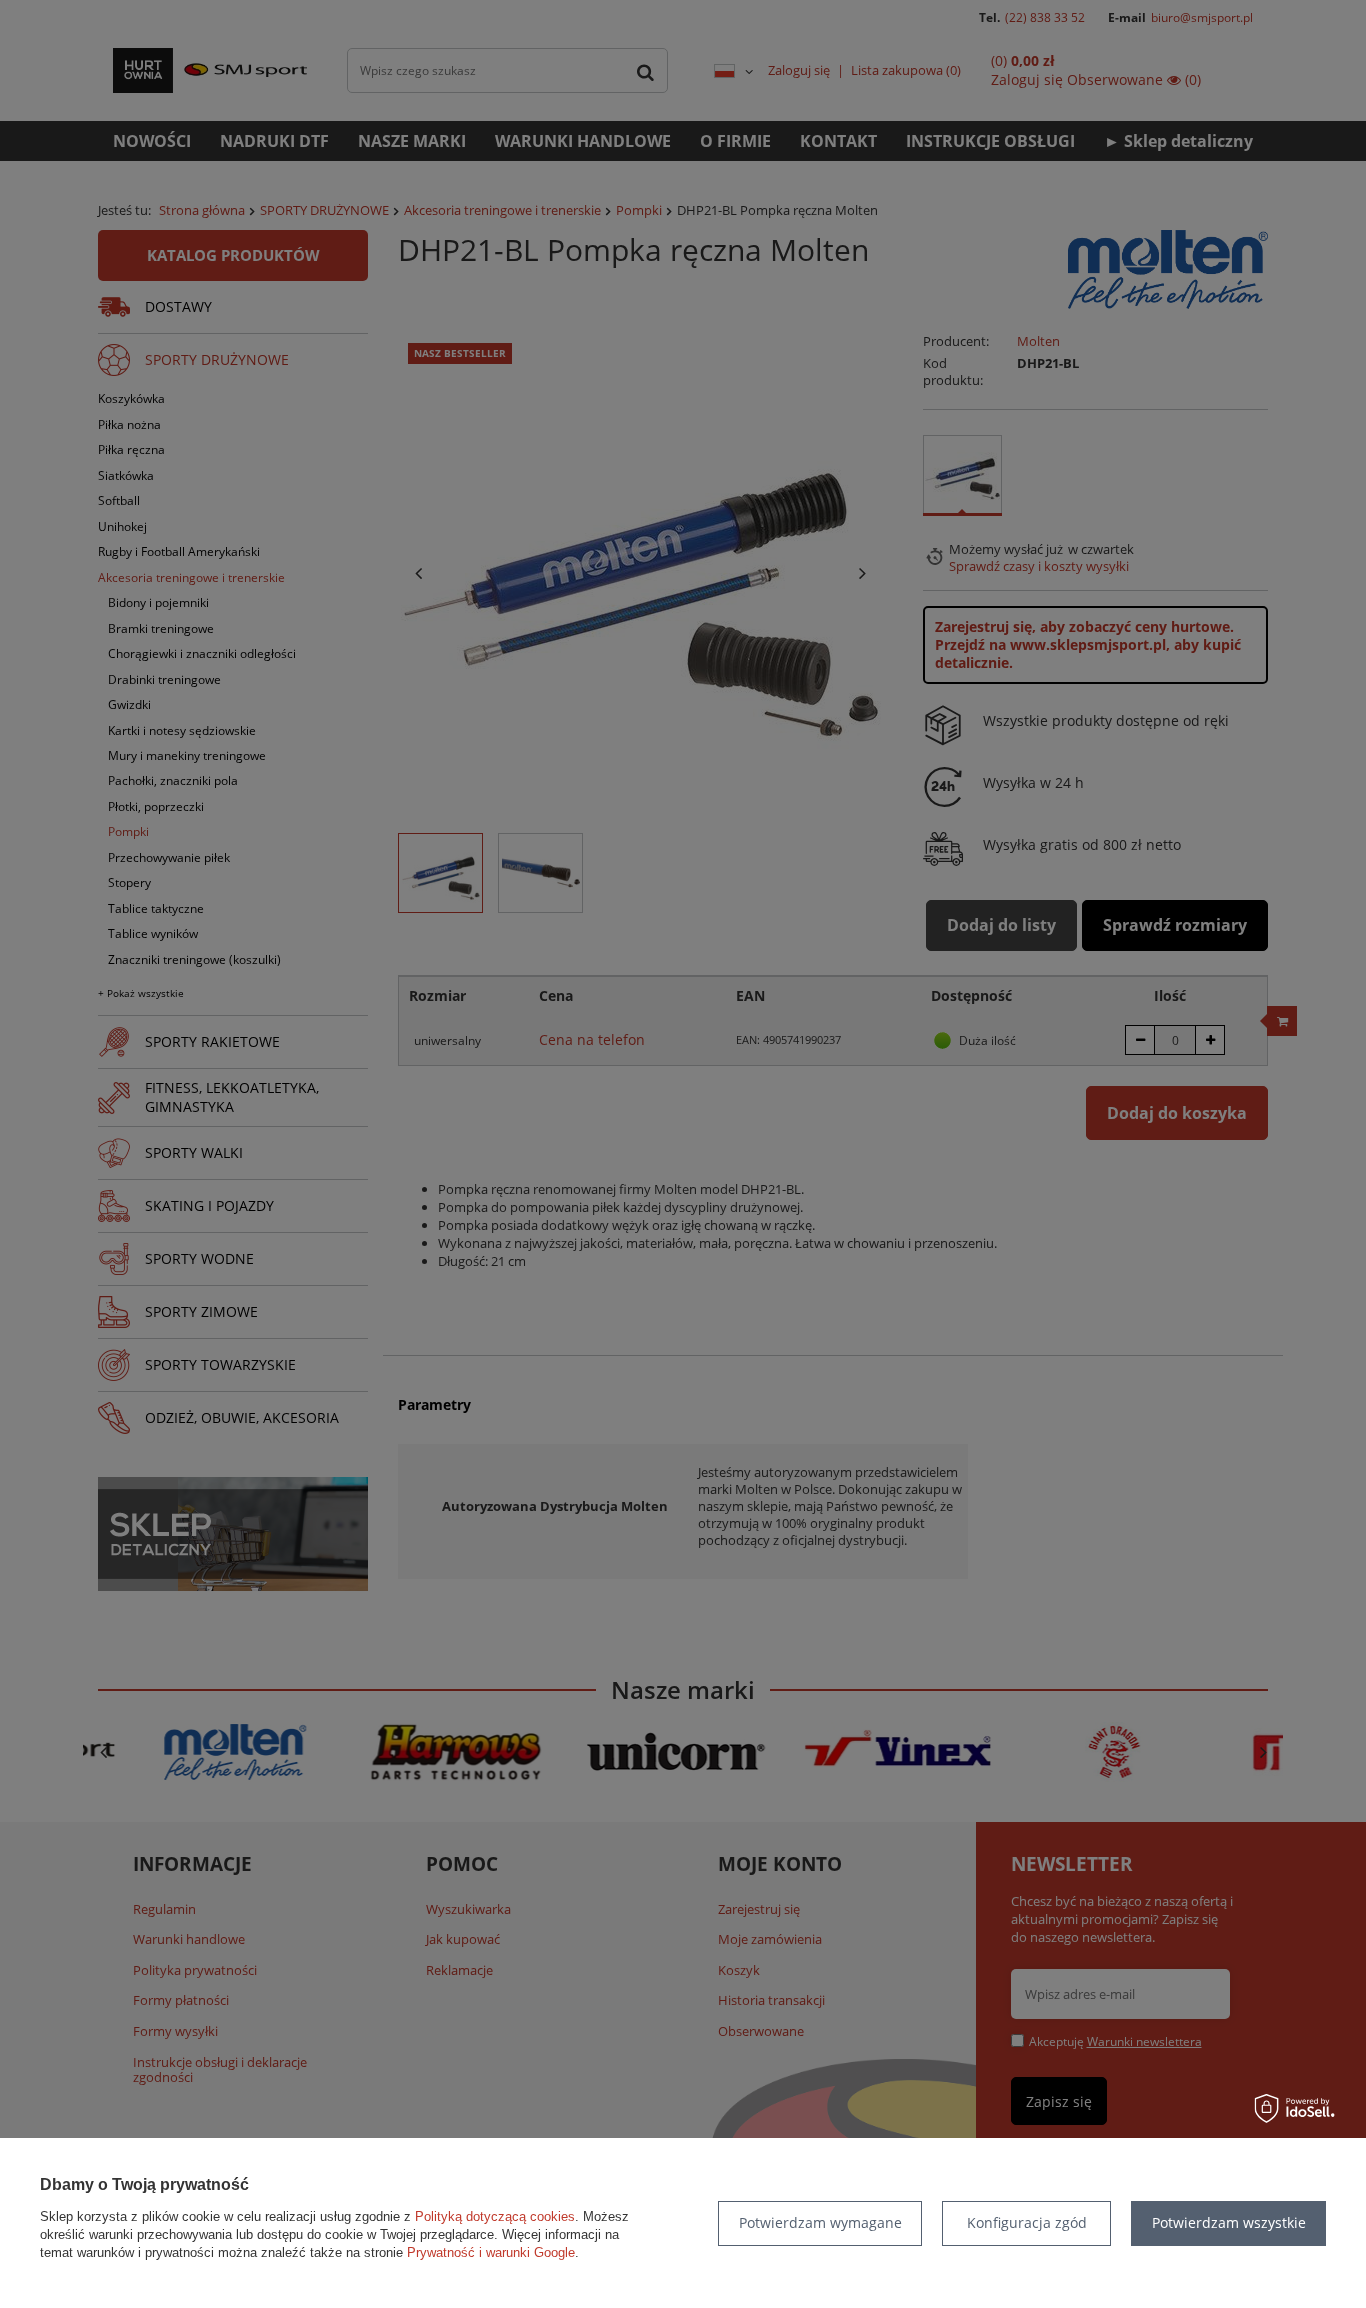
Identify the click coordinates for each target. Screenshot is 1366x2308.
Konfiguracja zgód (1027, 2222)
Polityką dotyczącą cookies (495, 2216)
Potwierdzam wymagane (820, 2222)
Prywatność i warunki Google (491, 2252)
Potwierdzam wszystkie (1229, 2222)
